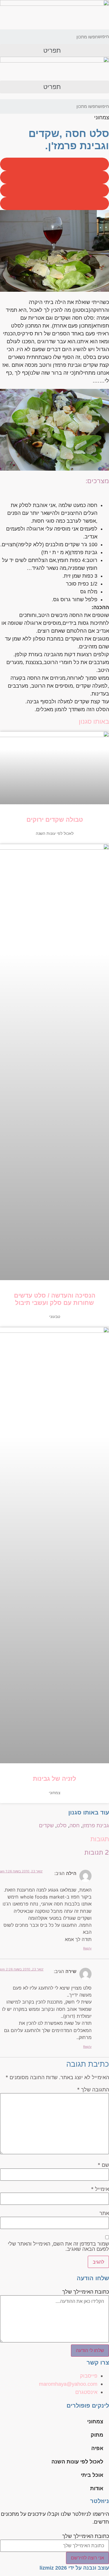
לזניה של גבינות (54, 1779)
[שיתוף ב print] (54, 190)
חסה (75, 1826)
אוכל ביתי (92, 2475)
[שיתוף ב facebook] (54, 164)
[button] (54, 50)
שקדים (46, 1826)
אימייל (100, 2189)
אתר (104, 2213)
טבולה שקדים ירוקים (55, 820)
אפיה (97, 2448)
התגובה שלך (93, 2090)
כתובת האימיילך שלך (86, 2292)
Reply (87, 1948)
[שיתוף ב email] (54, 177)
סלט (62, 1826)
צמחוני (95, 2422)
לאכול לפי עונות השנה (77, 2462)
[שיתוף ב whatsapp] (54, 203)
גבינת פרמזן (96, 1826)
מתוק (97, 2435)
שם (103, 2165)
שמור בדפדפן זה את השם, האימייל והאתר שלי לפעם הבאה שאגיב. (58, 2246)
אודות (97, 2488)
